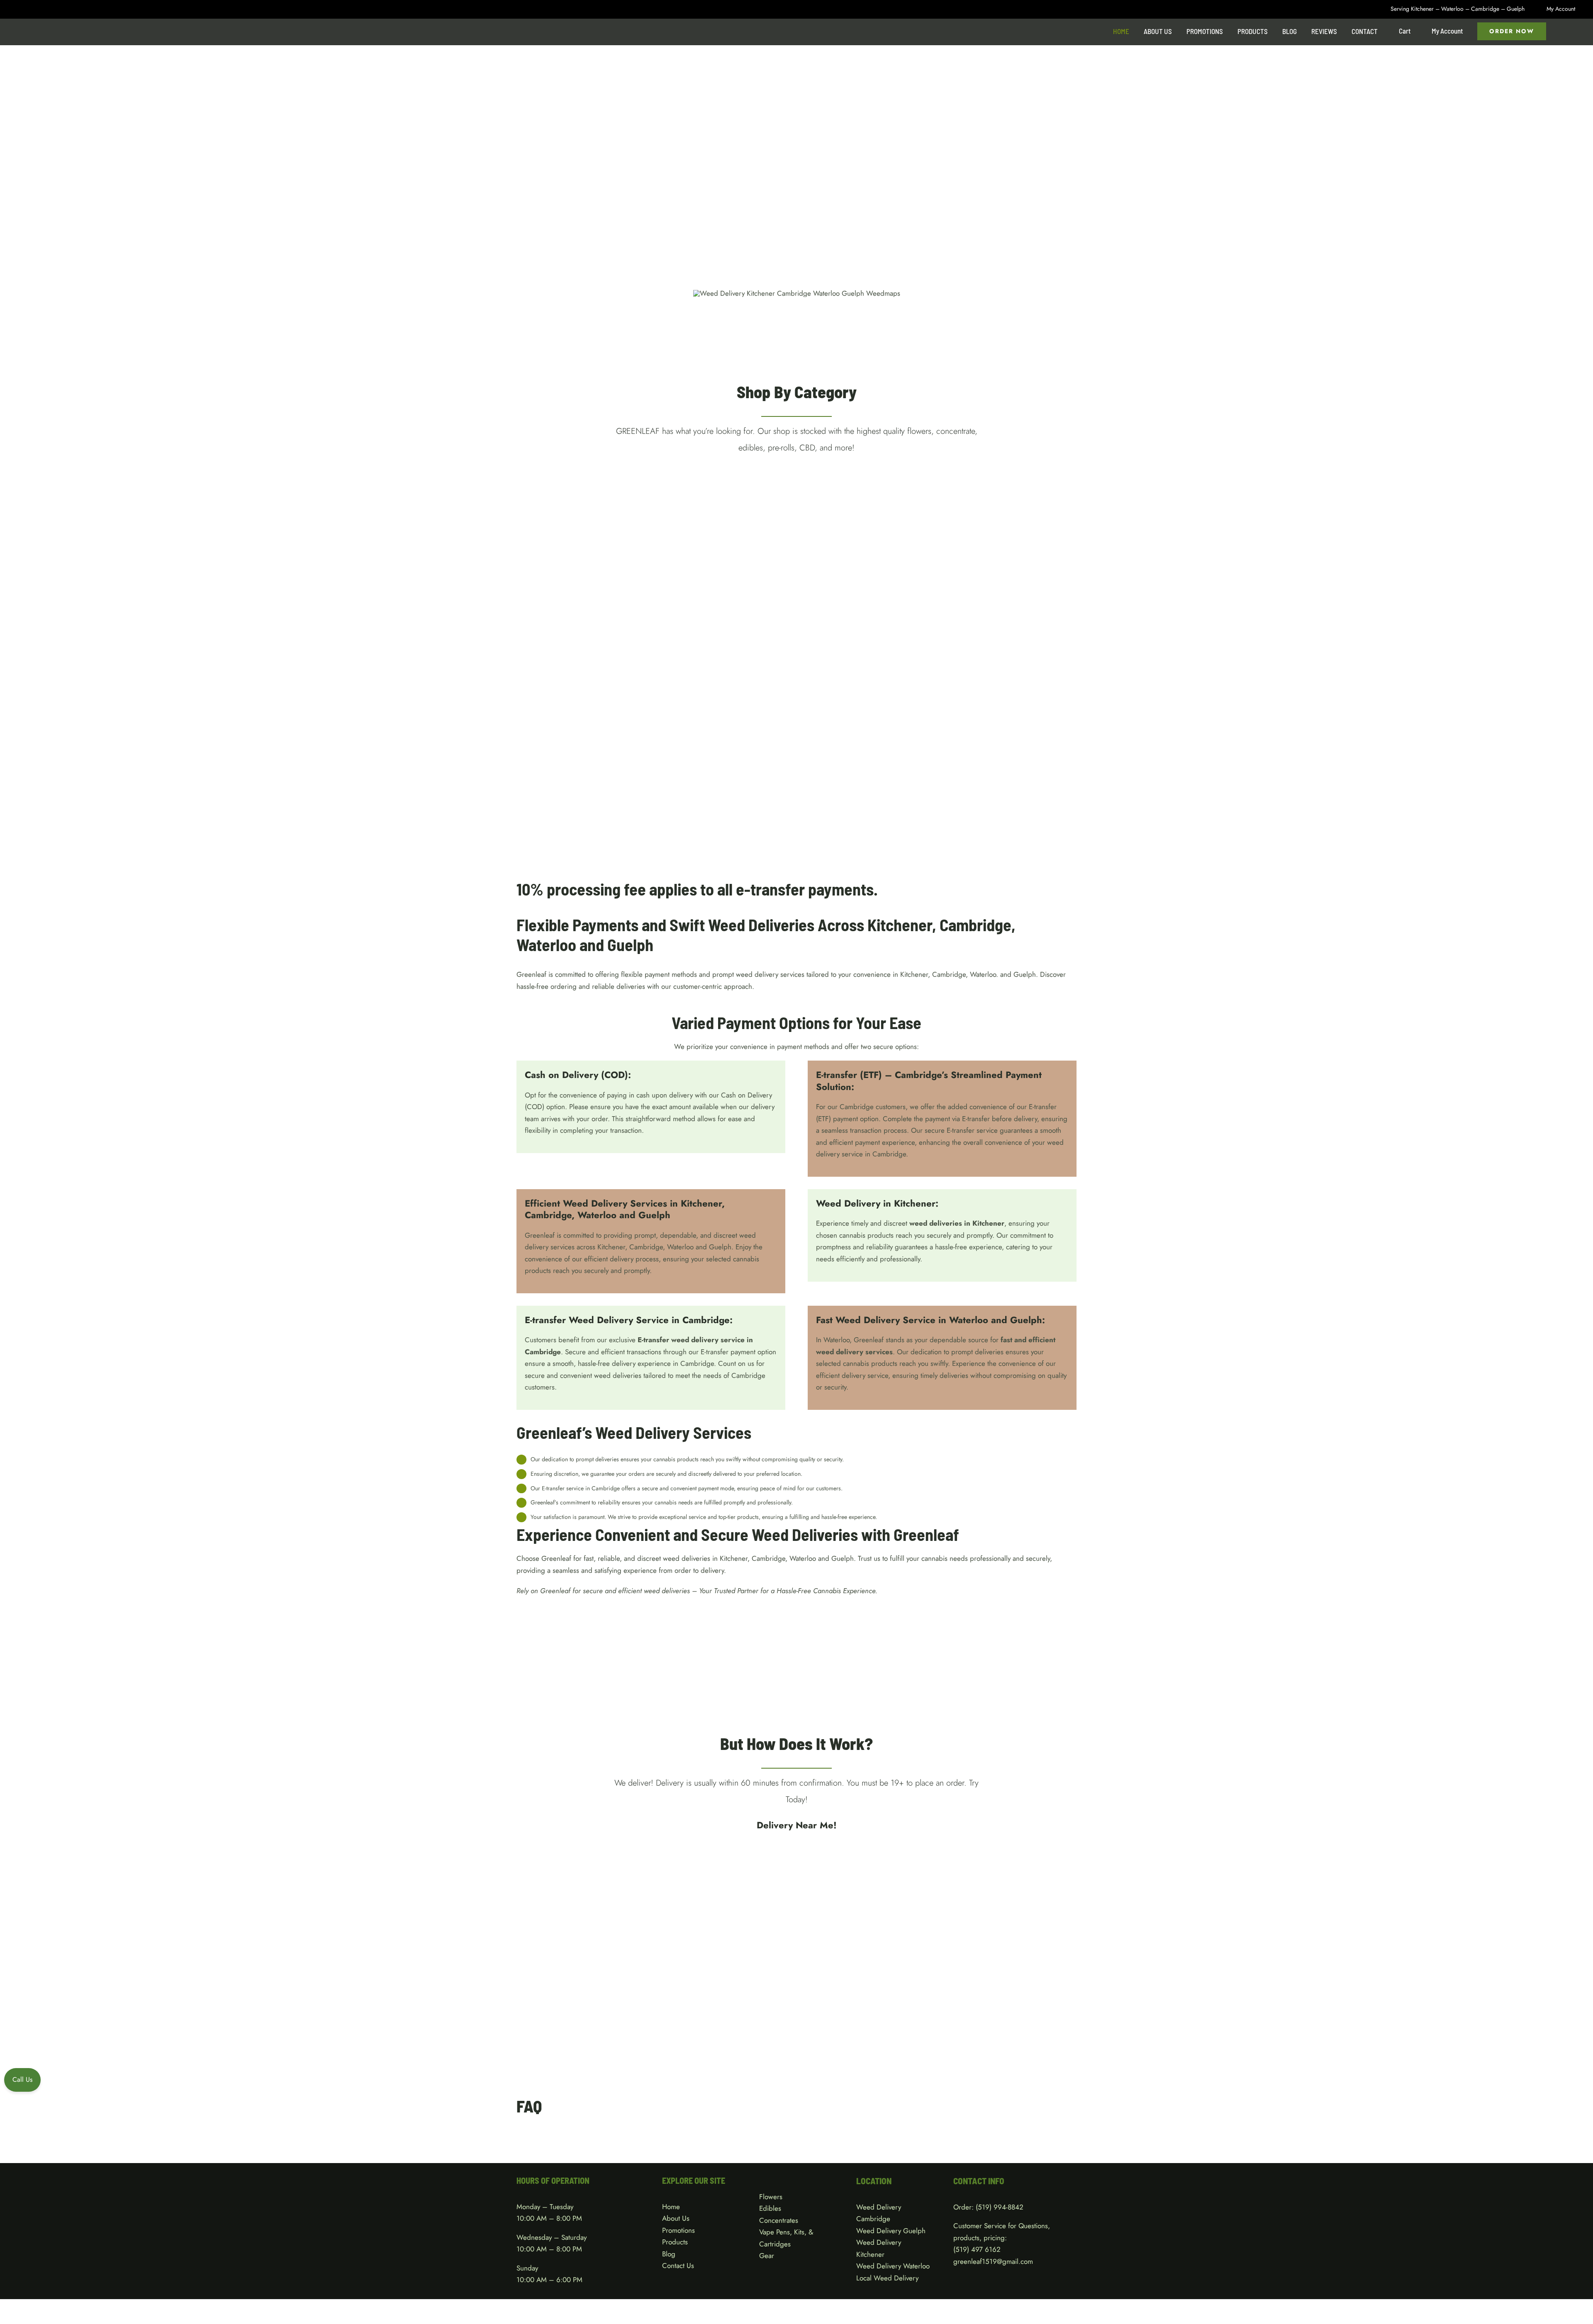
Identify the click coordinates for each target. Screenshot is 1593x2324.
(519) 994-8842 (1000, 2207)
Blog (669, 2254)
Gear (767, 2256)
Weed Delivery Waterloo (893, 2266)
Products (675, 2242)
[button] (1563, 31)
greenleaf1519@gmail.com (993, 2261)
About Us (676, 2218)
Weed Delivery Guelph (891, 2231)
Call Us (22, 2079)
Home (671, 2207)
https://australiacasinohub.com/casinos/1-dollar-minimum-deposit (613, 998)
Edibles (770, 2208)
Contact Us (678, 2266)
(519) (962, 2249)
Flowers (771, 2197)
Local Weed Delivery (887, 2278)
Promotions (678, 2230)
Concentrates (779, 2220)
